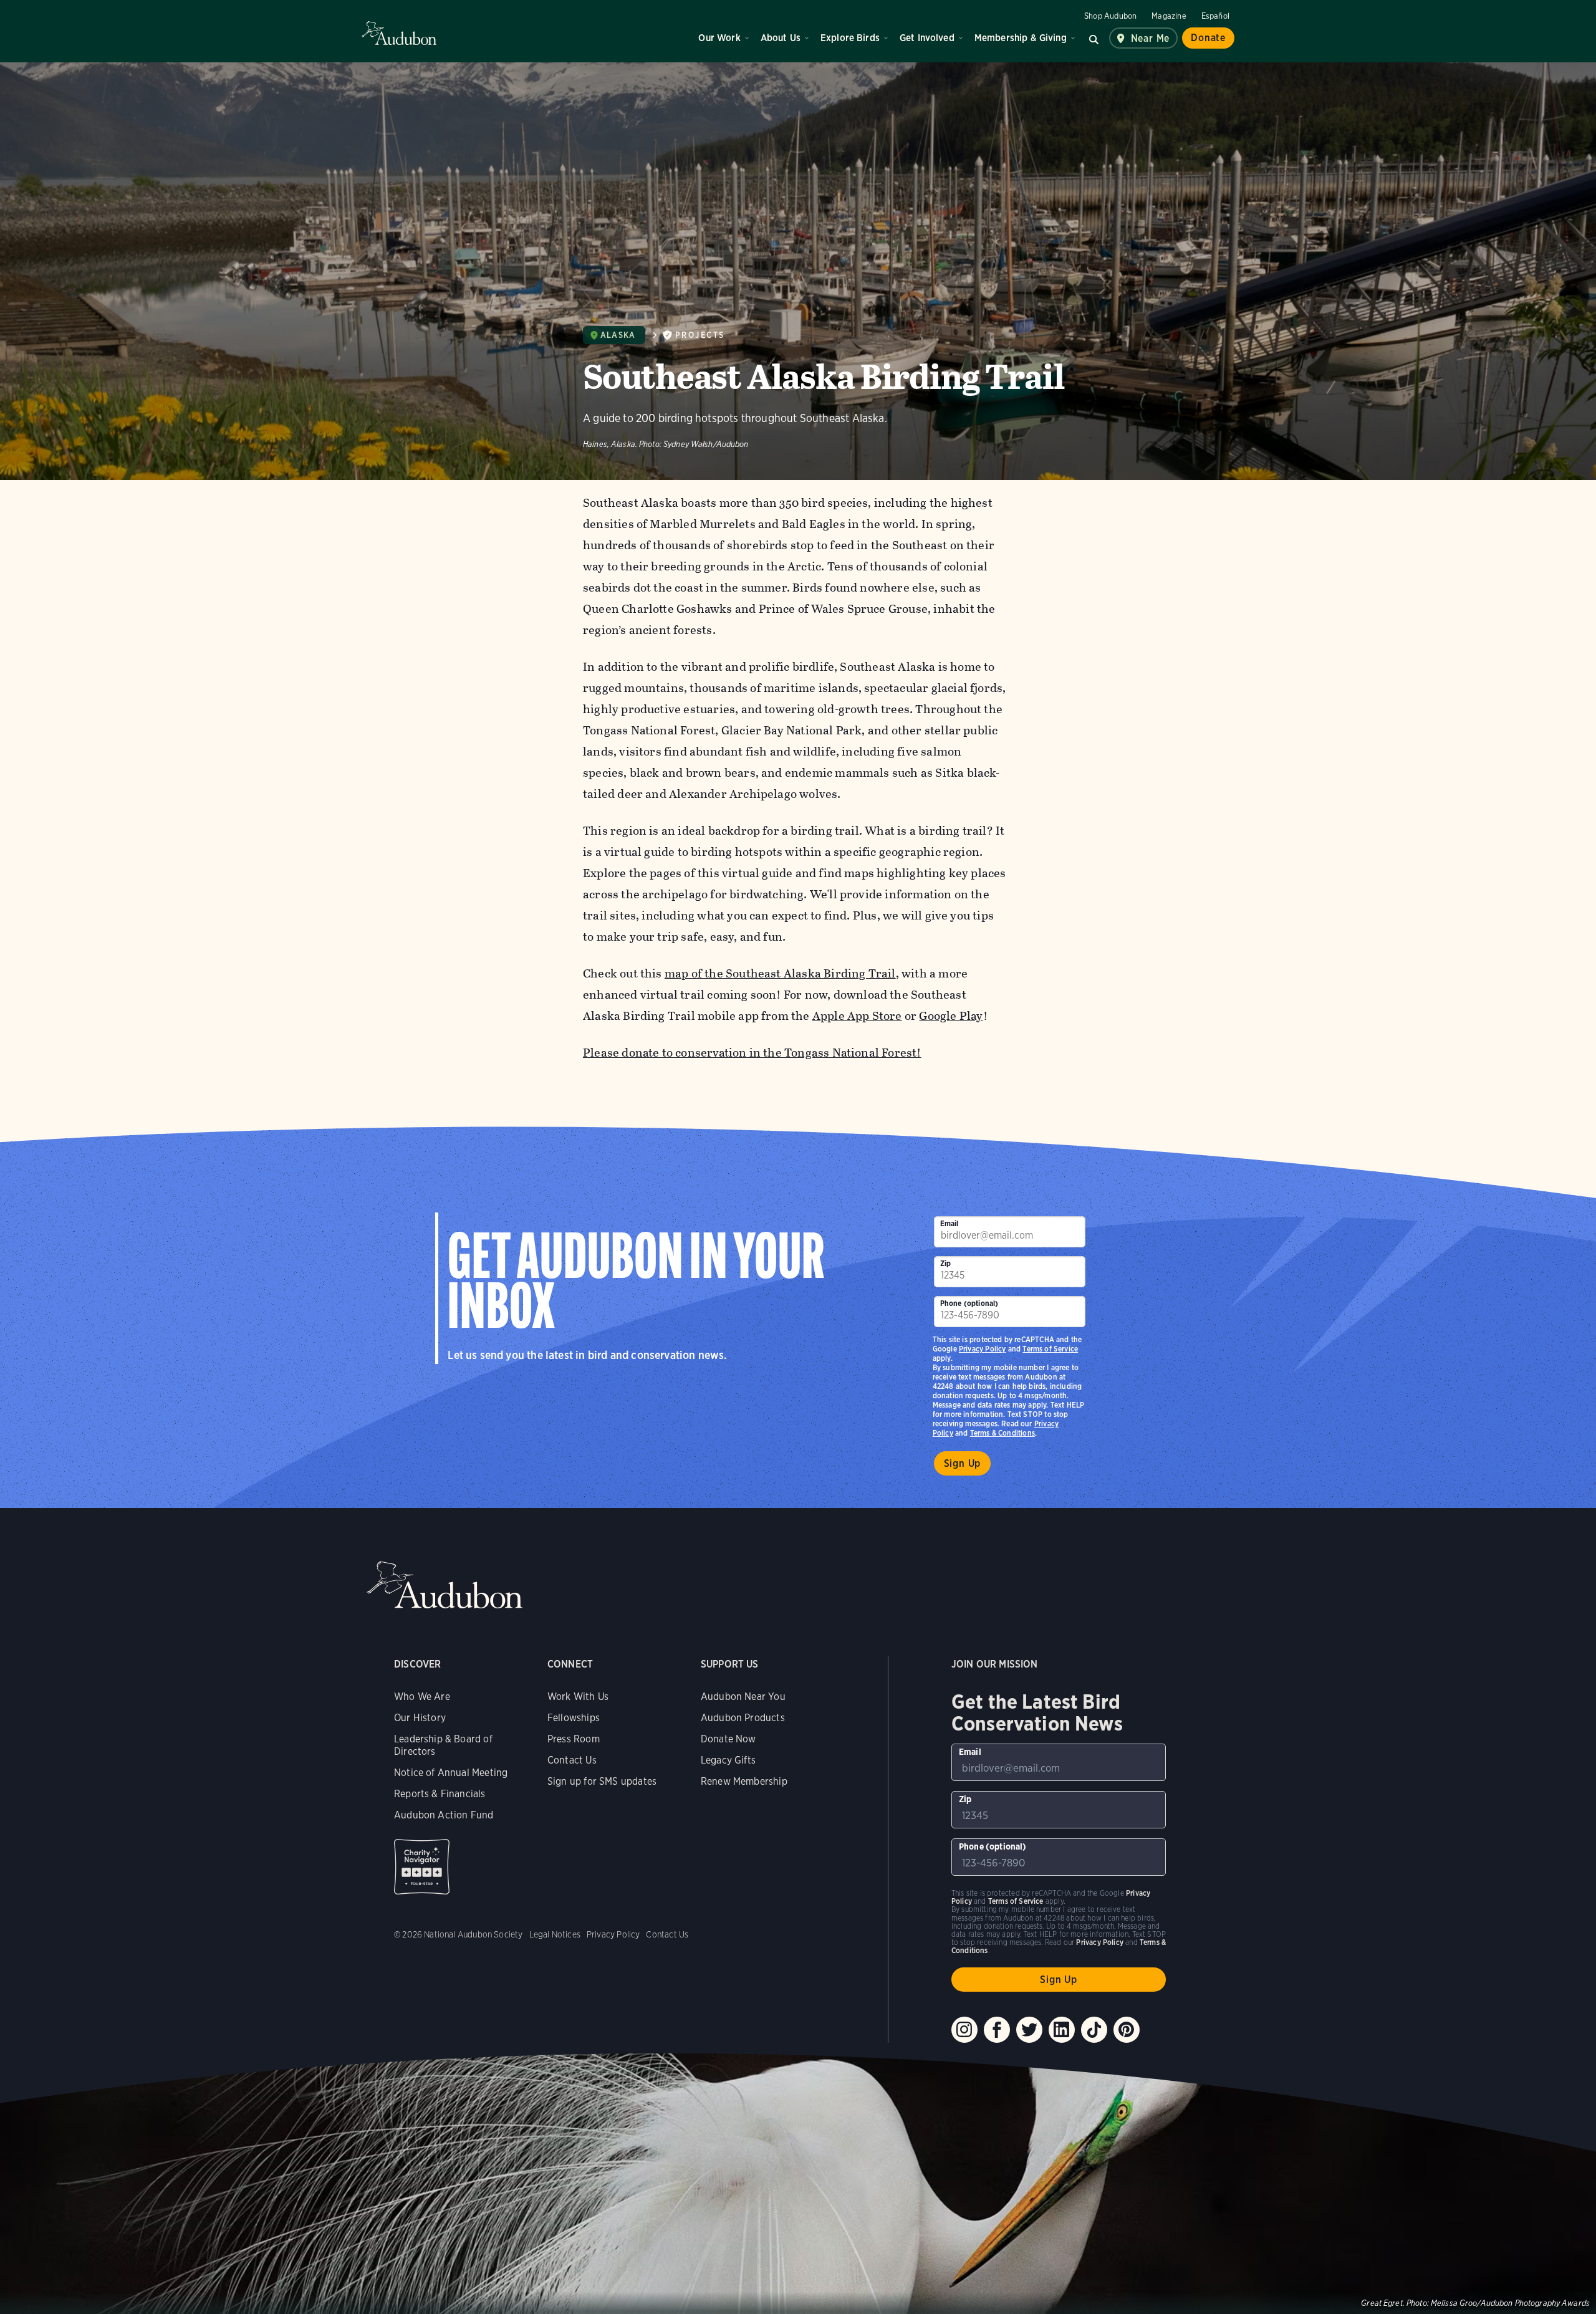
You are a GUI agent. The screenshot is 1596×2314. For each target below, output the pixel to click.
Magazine (1169, 16)
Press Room (574, 1739)
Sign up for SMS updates (602, 1781)
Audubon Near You (743, 1697)
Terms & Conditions (1002, 1433)
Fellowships (574, 1718)
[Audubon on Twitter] (1029, 2030)
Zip (946, 1263)
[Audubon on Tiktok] (1094, 2030)
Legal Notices (555, 1934)
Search (1094, 38)
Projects (700, 335)
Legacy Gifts (728, 1760)
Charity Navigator (422, 1867)
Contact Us (572, 1760)
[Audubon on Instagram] (964, 2030)
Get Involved (927, 38)
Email (949, 1223)
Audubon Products (743, 1718)
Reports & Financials (440, 1794)
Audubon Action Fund (444, 1815)
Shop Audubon (1110, 16)
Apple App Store (857, 1016)
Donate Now (728, 1739)
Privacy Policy (983, 1349)
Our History (420, 1718)
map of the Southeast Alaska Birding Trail (780, 973)
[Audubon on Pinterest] (1127, 2030)
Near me (1151, 38)
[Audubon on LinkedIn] (1062, 2030)
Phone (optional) (969, 1303)
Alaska (618, 335)
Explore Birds (850, 38)
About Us (781, 38)
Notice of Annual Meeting (451, 1773)
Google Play (951, 1016)
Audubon (399, 33)
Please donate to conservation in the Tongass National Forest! (752, 1053)
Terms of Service (1050, 1349)
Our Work (719, 38)
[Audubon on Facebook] (997, 2030)
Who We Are (422, 1697)
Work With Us (578, 1697)
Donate (1208, 38)
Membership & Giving (1021, 38)
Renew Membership (744, 1781)
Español (1215, 16)
